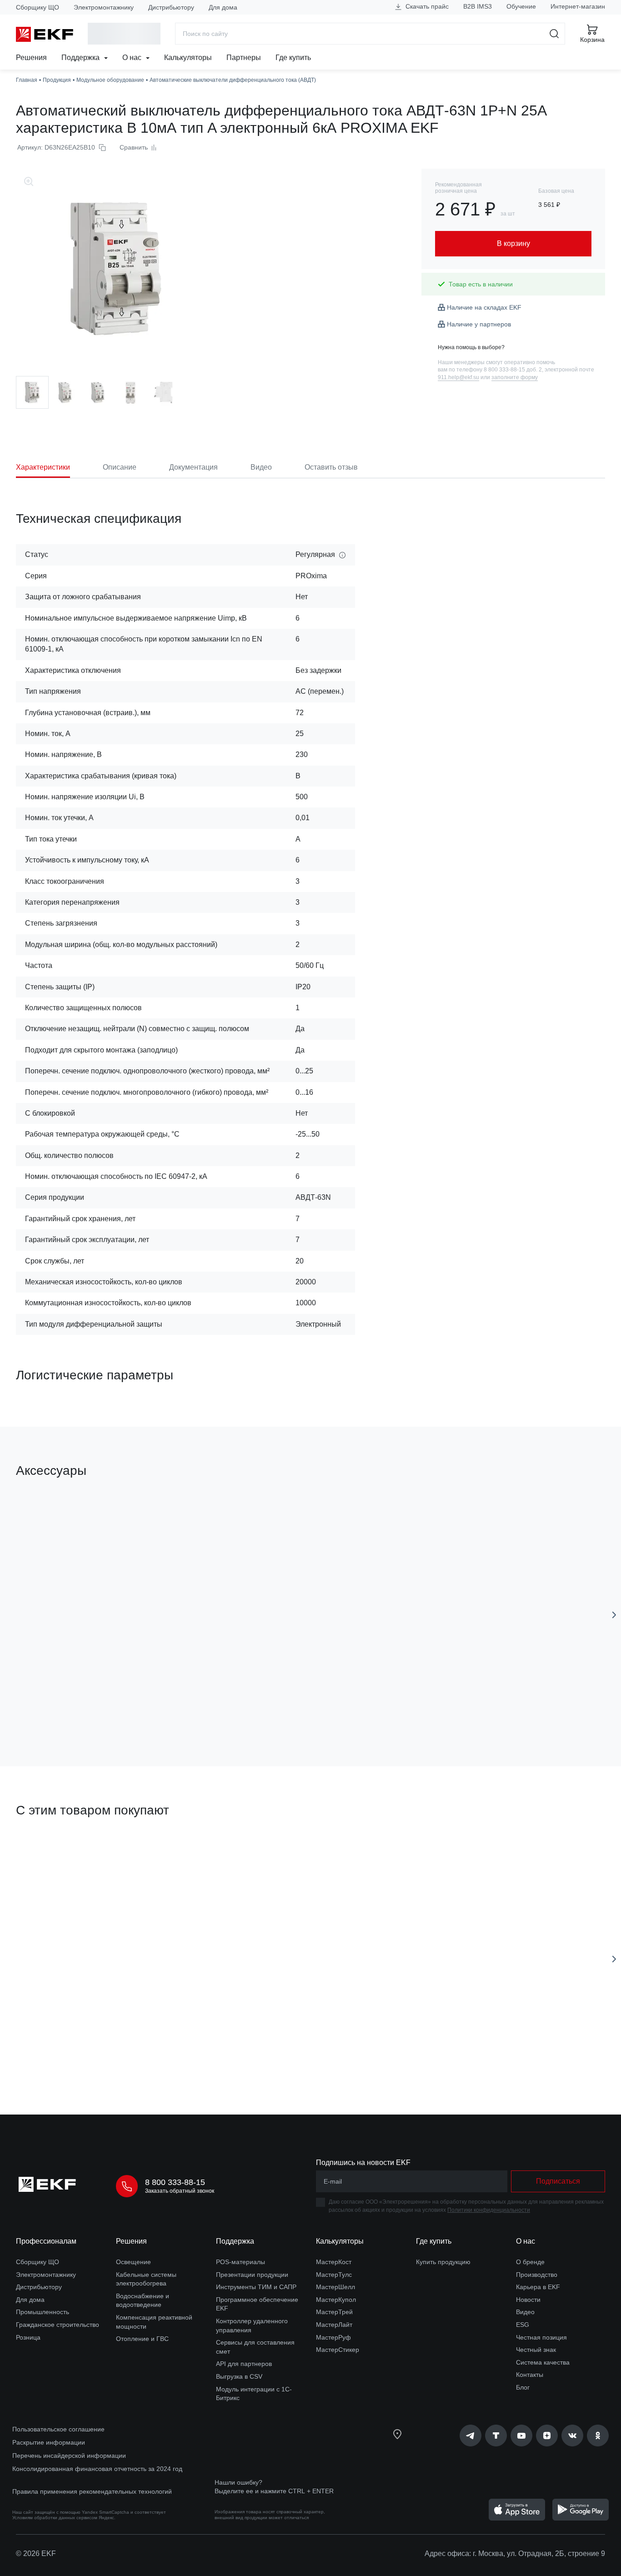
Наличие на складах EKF (484, 307)
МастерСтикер (338, 2350)
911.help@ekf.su (458, 377)
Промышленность (43, 2312)
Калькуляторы (188, 58)
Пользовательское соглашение (58, 2429)
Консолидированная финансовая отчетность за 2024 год (97, 2469)
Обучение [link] (521, 6)
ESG (523, 2325)
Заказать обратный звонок (180, 2191)
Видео (525, 2312)
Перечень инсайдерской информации (69, 2456)
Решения (31, 58)
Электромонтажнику (104, 7)
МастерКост (334, 2262)
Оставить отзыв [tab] (331, 467)
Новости (528, 2300)
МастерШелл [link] (336, 2287)
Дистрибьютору (171, 7)
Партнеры (244, 58)
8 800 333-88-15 (175, 2182)
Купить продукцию (443, 2262)
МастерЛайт (334, 2325)
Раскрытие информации (49, 2442)
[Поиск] (554, 34)
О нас (133, 58)
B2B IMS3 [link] (478, 6)
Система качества (543, 2362)
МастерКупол (336, 2300)
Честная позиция (541, 2337)
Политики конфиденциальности (489, 2210)
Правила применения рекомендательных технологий (92, 2491)
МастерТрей (334, 2312)
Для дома (223, 7)
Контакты (530, 2375)
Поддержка (81, 58)
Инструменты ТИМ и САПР (256, 2287)
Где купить (293, 58)
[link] (471, 2436)
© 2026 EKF (36, 2553)
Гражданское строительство (58, 2325)
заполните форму (515, 377)
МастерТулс (334, 2275)
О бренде (530, 2262)
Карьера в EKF (538, 2287)
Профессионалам (46, 2241)
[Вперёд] (614, 1615)
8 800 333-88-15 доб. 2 (513, 370)
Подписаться (392, 1708)
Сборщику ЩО (38, 7)
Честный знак (536, 2350)
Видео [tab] (261, 467)
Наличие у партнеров (479, 324)
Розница (28, 2337)
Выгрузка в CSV (239, 2376)
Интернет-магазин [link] (578, 6)
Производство (537, 2275)
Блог (523, 2387)
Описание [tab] (120, 467)
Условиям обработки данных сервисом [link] (55, 2518)
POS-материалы (240, 2262)
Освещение (133, 2262)
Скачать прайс (426, 6)
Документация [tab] (193, 467)
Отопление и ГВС (142, 2339)
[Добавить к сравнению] (149, 1708)
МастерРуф (333, 2337)
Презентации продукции (252, 2275)
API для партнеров (244, 2364)
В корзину (68, 1708)
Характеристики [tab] (43, 467)
